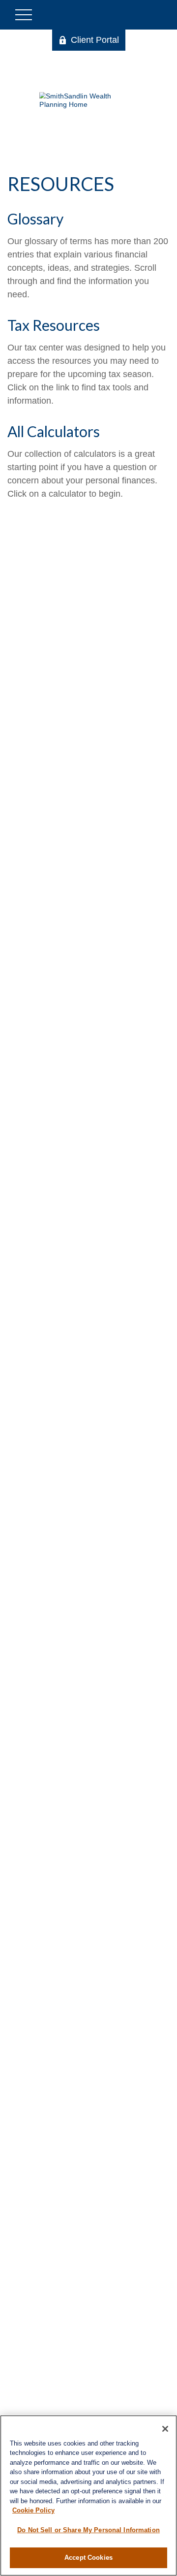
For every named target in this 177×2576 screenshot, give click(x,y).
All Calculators (54, 431)
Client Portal (95, 40)
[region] (88, 2496)
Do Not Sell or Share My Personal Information (88, 2530)
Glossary (35, 219)
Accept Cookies (88, 2558)
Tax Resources (54, 325)
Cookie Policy (33, 2510)
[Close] (165, 2429)
